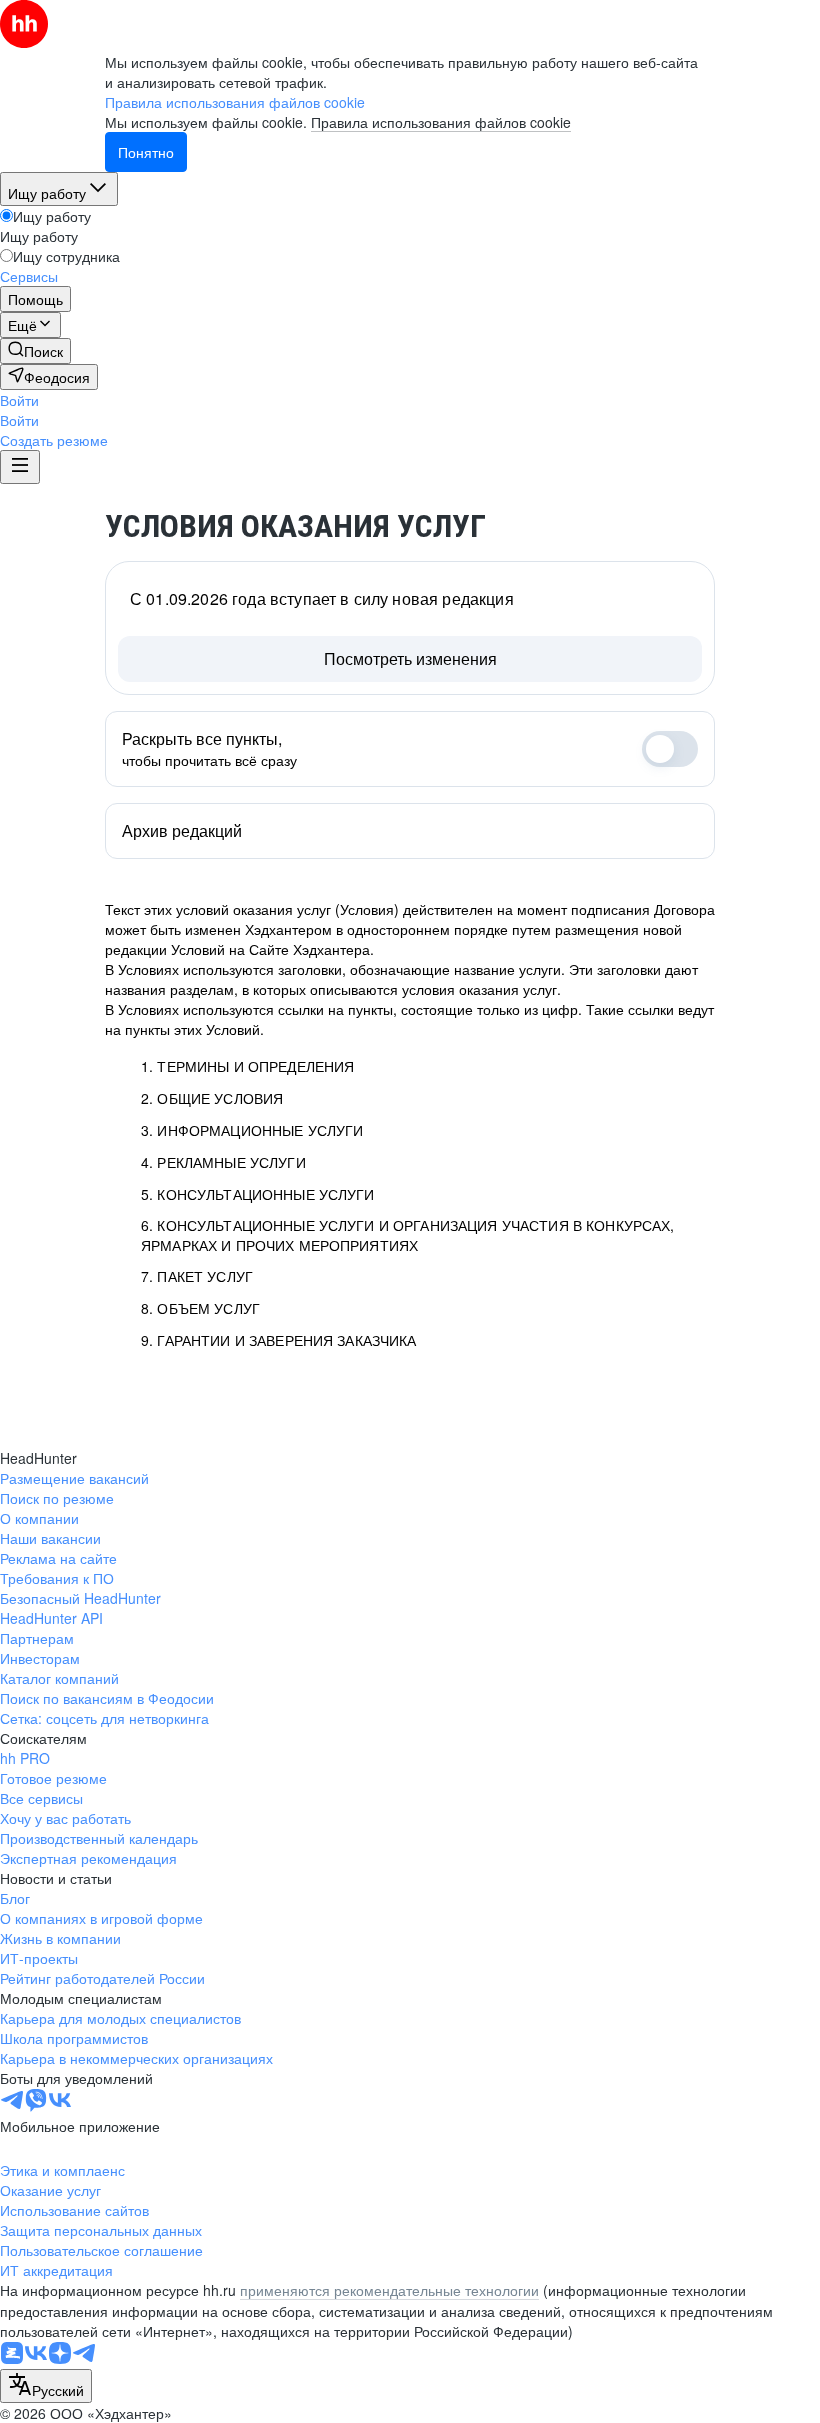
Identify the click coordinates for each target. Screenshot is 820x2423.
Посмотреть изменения (410, 658)
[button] (19, 400)
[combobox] (46, 2386)
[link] (35, 351)
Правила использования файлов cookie (441, 122)
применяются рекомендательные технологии (389, 2290)
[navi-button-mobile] (20, 467)
